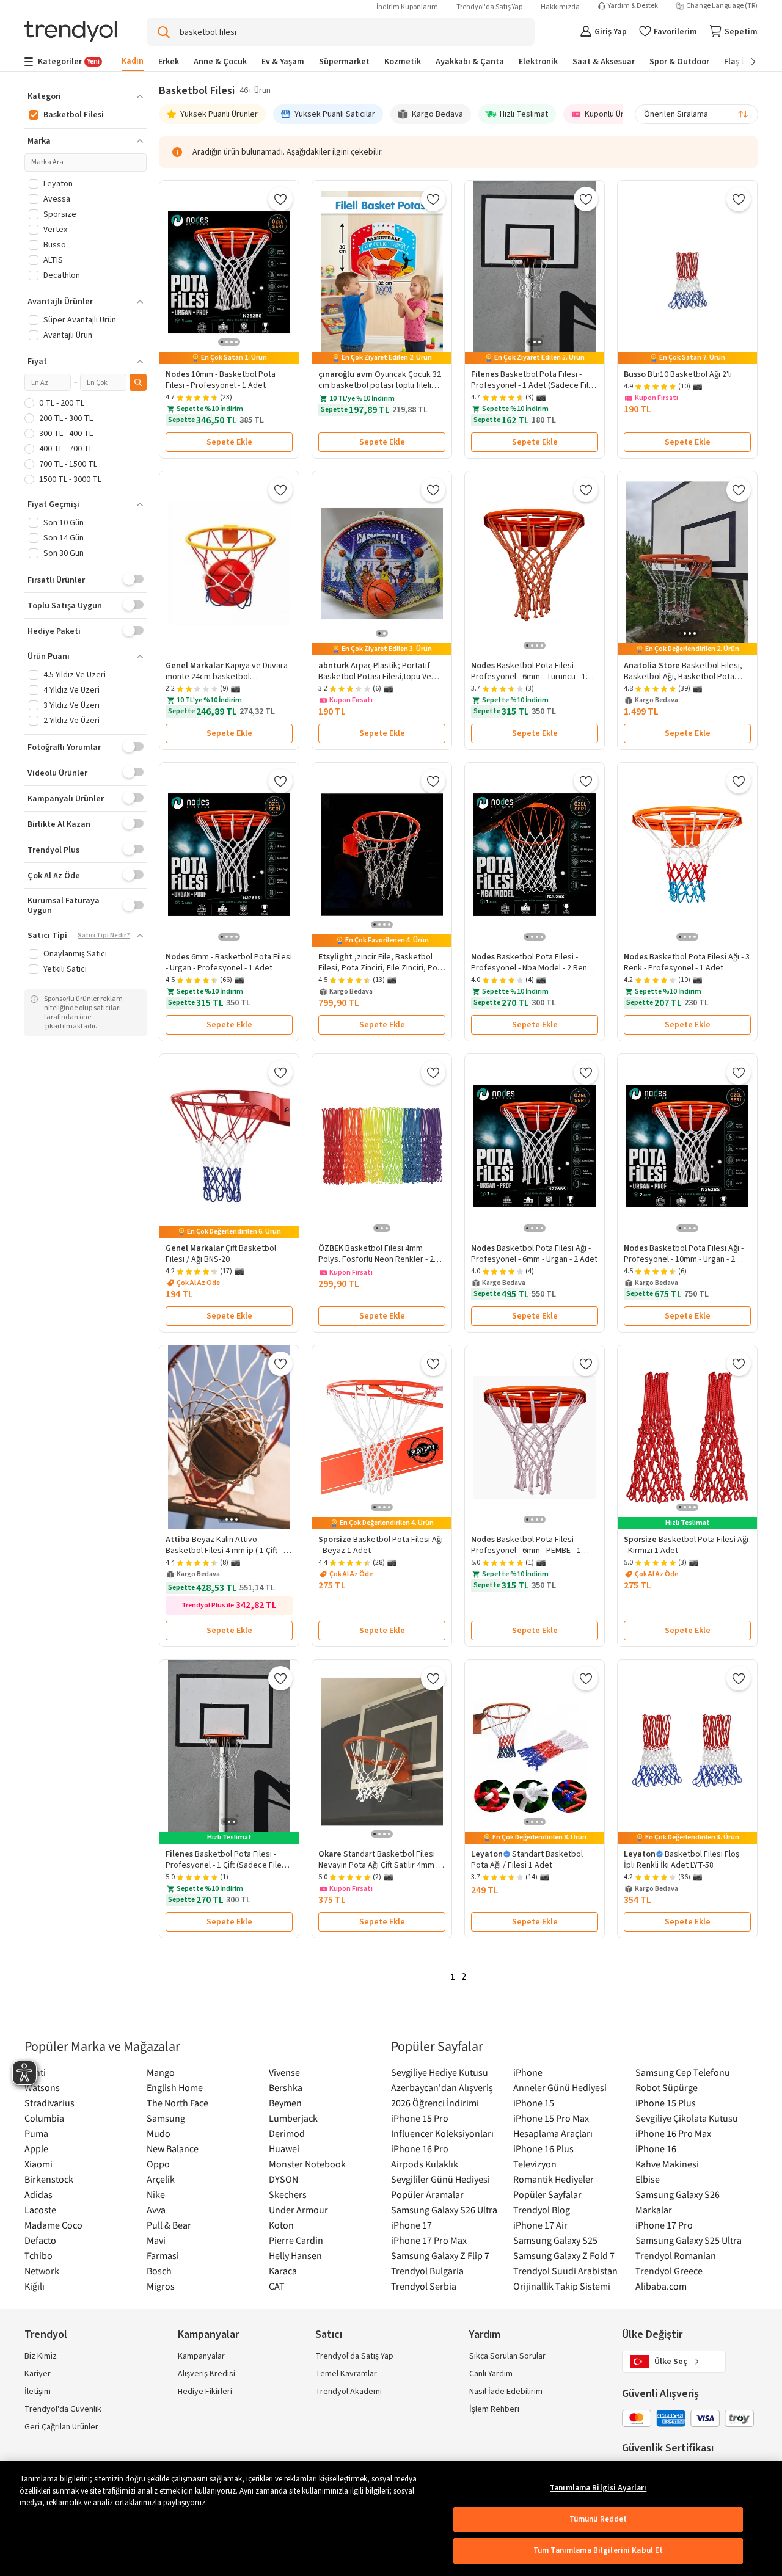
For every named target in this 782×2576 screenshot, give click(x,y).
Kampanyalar (201, 2356)
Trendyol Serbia (424, 2286)
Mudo (159, 2133)
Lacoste (40, 2210)
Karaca (283, 2271)
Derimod (287, 2133)
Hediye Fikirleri (205, 2392)
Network (42, 2271)
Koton (281, 2225)
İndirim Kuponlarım (407, 7)
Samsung (166, 2118)
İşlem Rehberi (494, 2409)
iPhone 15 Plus (666, 2103)
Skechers (288, 2194)
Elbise (648, 2179)
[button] (86, 96)
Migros (161, 2286)
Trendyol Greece (669, 2271)
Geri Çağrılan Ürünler (61, 2427)
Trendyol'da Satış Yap (489, 7)
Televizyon (535, 2164)
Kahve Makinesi (667, 2164)
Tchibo (38, 2255)
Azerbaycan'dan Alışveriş (442, 2087)
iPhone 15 (534, 2103)
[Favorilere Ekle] (280, 199)
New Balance (173, 2148)
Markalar (654, 2210)
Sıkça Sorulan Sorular (507, 2356)
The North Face (177, 2103)
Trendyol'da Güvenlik (63, 2409)
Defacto (40, 2240)
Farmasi (163, 2255)
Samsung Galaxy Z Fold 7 (564, 2255)
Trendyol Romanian (676, 2255)
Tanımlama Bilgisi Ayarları (598, 2488)
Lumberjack (293, 2118)
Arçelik (161, 2179)
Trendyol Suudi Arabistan (565, 2271)
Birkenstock (49, 2179)
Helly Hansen (295, 2255)
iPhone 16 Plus (543, 2148)
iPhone (528, 2072)
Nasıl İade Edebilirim (506, 2392)
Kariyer (38, 2374)
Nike (156, 2194)
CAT (277, 2286)
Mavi (156, 2240)
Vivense (284, 2072)
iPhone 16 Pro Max (673, 2133)
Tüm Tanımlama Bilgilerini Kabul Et (598, 2550)
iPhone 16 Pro (420, 2148)
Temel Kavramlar (346, 2374)
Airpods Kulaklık (425, 2164)
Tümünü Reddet (598, 2519)
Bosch (159, 2271)
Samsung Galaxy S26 (678, 2194)
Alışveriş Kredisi (206, 2374)
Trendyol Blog (542, 2210)
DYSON (283, 2179)
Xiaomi (38, 2164)
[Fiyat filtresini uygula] (138, 382)
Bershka (286, 2087)
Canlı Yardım (491, 2374)
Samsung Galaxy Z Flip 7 (440, 2255)
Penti (35, 2072)
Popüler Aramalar (427, 2194)
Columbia (44, 2118)
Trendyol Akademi (349, 2392)
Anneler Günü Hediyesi (560, 2087)
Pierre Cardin (296, 2240)
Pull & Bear (169, 2225)
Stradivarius (49, 2103)
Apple (36, 2148)
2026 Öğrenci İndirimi (435, 2103)
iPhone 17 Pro (664, 2225)
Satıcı (329, 2334)
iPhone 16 (656, 2148)
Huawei (284, 2148)
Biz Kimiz (41, 2356)
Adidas (38, 2194)
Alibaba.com (661, 2286)
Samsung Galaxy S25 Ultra (689, 2240)
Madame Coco (53, 2225)
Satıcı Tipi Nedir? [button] (104, 936)
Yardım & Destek (633, 6)
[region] (391, 2519)
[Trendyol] (71, 32)
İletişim (38, 2392)
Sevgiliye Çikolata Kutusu (687, 2118)
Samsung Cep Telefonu (683, 2072)
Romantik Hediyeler (554, 2179)
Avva (156, 2210)
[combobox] (696, 114)
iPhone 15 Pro (420, 2118)
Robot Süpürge (667, 2087)
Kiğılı (35, 2286)
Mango (161, 2072)
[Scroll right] (745, 62)
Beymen (285, 2103)
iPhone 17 (411, 2225)
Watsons (42, 2087)
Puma (36, 2133)
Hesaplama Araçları (553, 2133)
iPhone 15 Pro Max (551, 2118)
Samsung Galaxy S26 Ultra (444, 2210)
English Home (175, 2087)
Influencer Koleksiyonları (442, 2133)
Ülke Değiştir (652, 2334)
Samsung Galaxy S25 (555, 2240)
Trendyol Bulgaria (427, 2271)
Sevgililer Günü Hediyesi (440, 2179)
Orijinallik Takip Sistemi (562, 2286)
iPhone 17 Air (540, 2225)
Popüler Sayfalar (547, 2194)
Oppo (158, 2164)
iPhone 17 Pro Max (429, 2240)
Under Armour (298, 2210)
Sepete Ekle (229, 442)
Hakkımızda (560, 7)
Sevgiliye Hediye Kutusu (440, 2072)
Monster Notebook (307, 2164)
